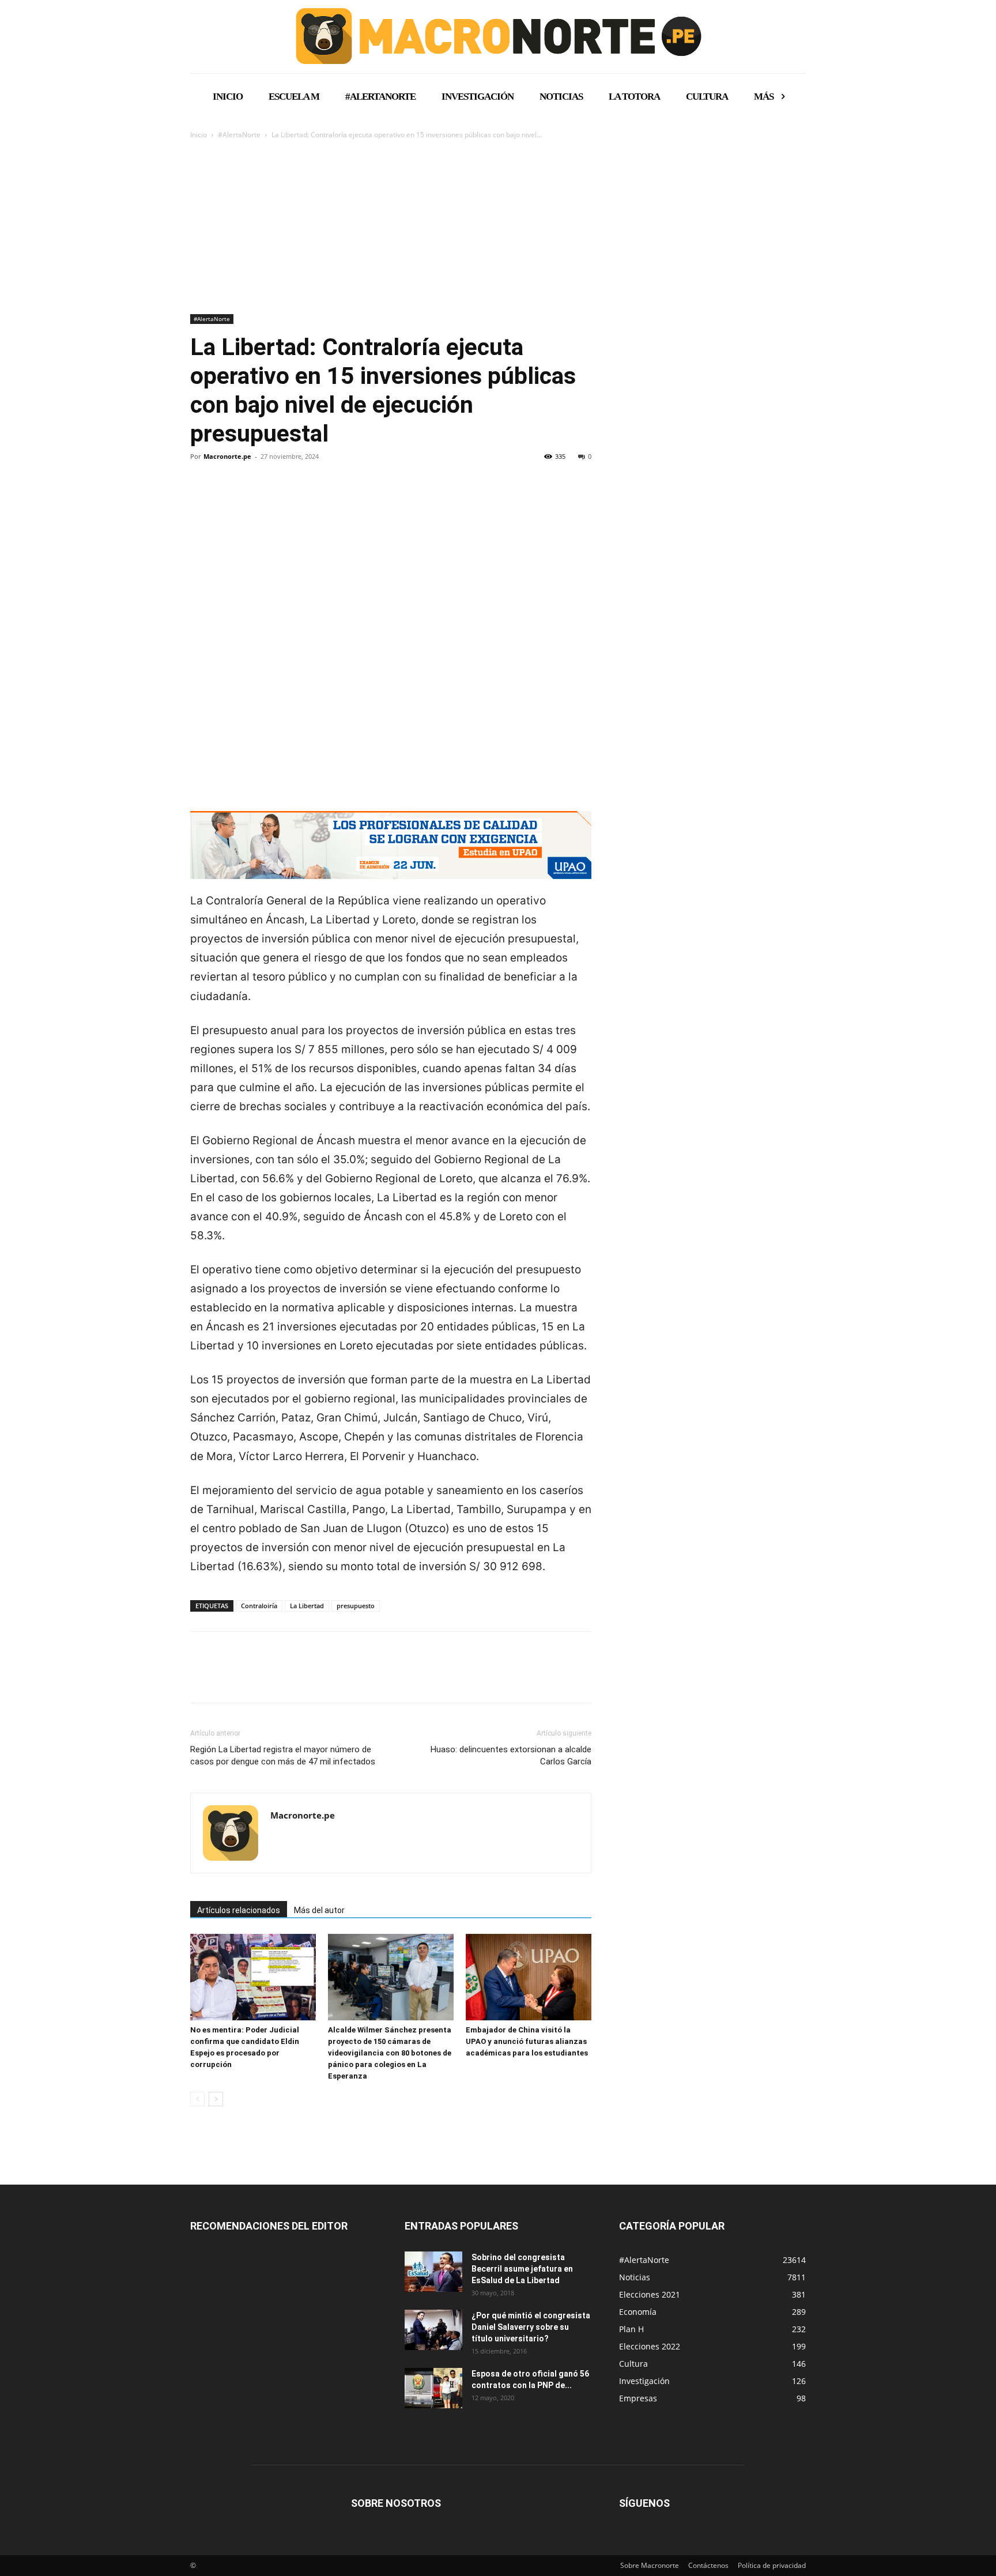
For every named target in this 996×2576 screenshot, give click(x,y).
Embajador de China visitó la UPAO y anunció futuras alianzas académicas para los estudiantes (527, 2041)
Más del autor (319, 1910)
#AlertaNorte (239, 135)
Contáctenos (708, 2565)
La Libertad (307, 1606)
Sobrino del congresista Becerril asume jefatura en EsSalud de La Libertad (522, 2269)
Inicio (199, 135)
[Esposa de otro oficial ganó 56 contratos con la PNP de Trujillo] (433, 2388)
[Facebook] (202, 496)
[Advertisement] (498, 228)
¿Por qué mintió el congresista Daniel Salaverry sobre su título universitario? (531, 2327)
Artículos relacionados (239, 1910)
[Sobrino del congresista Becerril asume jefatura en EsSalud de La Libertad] (433, 2272)
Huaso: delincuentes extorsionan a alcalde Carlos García (511, 1755)
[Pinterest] (255, 496)
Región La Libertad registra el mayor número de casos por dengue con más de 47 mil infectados (283, 1755)
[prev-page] (197, 2099)
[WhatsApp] (281, 496)
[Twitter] (228, 496)
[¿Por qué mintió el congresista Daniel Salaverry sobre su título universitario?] (433, 2330)
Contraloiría (259, 1606)
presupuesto (356, 1606)
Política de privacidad (772, 2565)
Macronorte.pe (227, 456)
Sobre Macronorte (650, 2565)
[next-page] (216, 2099)
